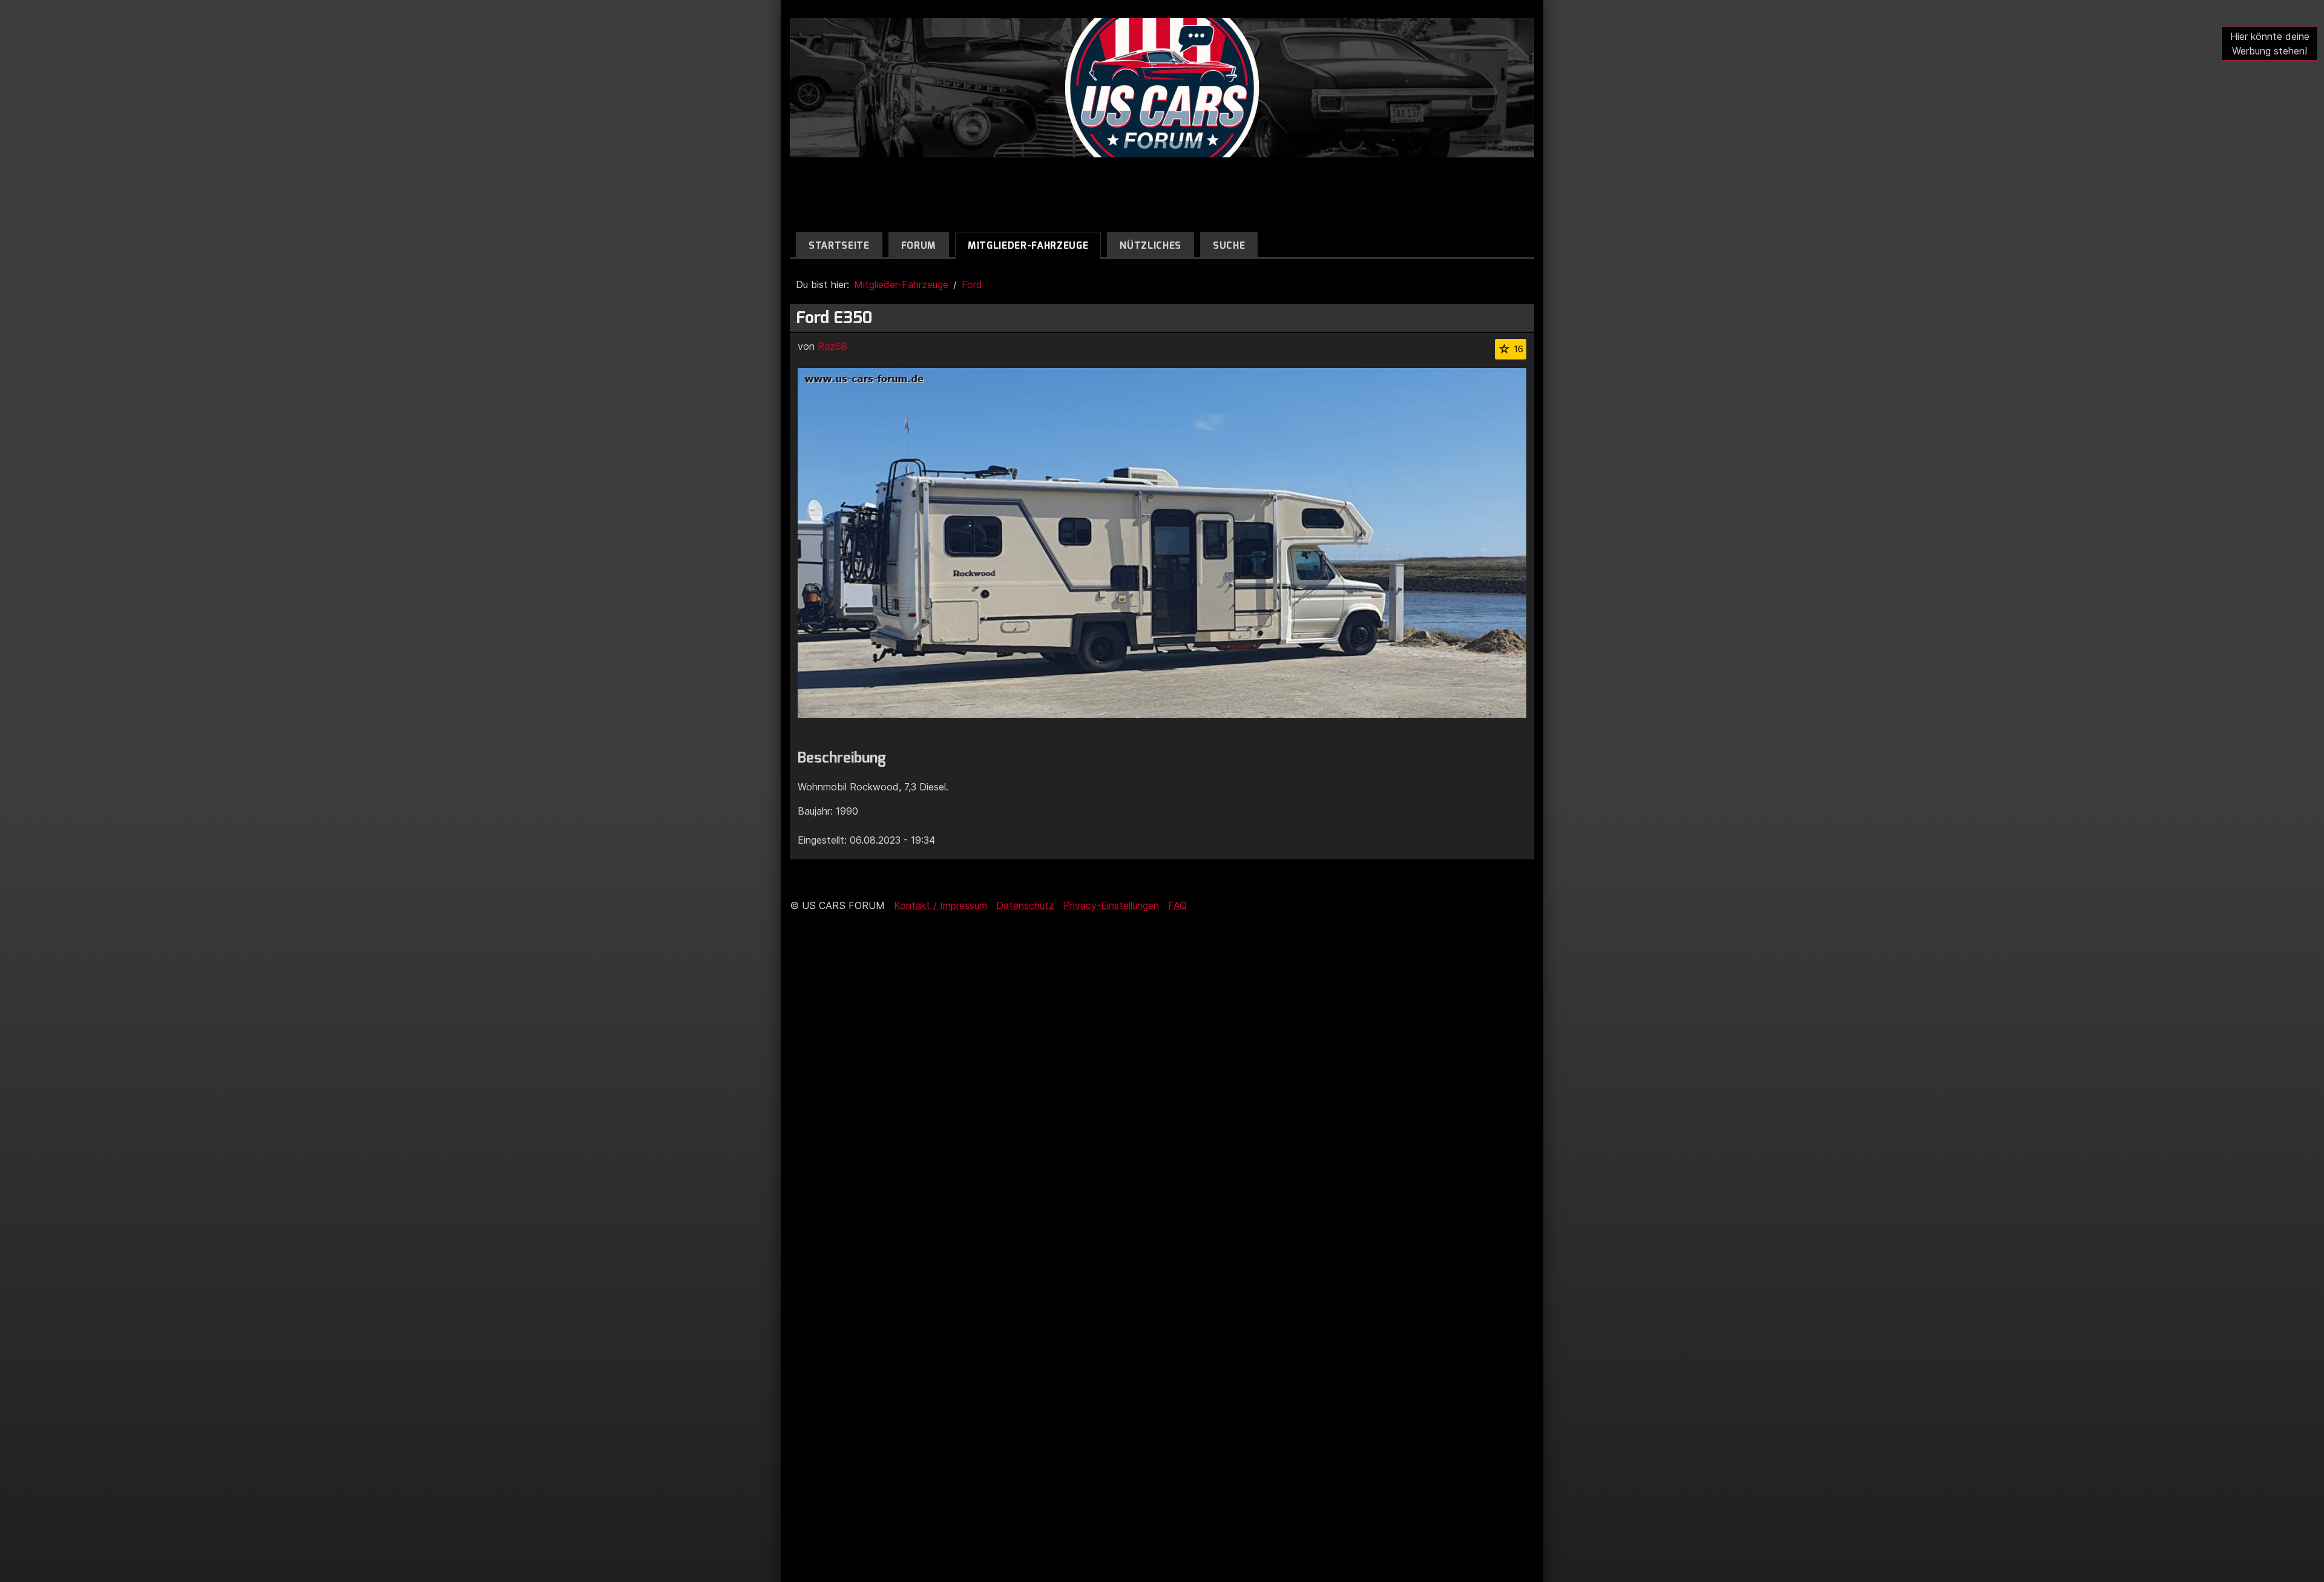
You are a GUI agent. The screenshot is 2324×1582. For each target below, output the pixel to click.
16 (1518, 349)
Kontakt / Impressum (940, 905)
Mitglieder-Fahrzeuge (1028, 245)
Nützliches (1151, 245)
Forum (919, 245)
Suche (1229, 245)
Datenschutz (1025, 905)
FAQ (1177, 905)
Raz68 (832, 346)
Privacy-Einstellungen (1111, 905)
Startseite (839, 245)
